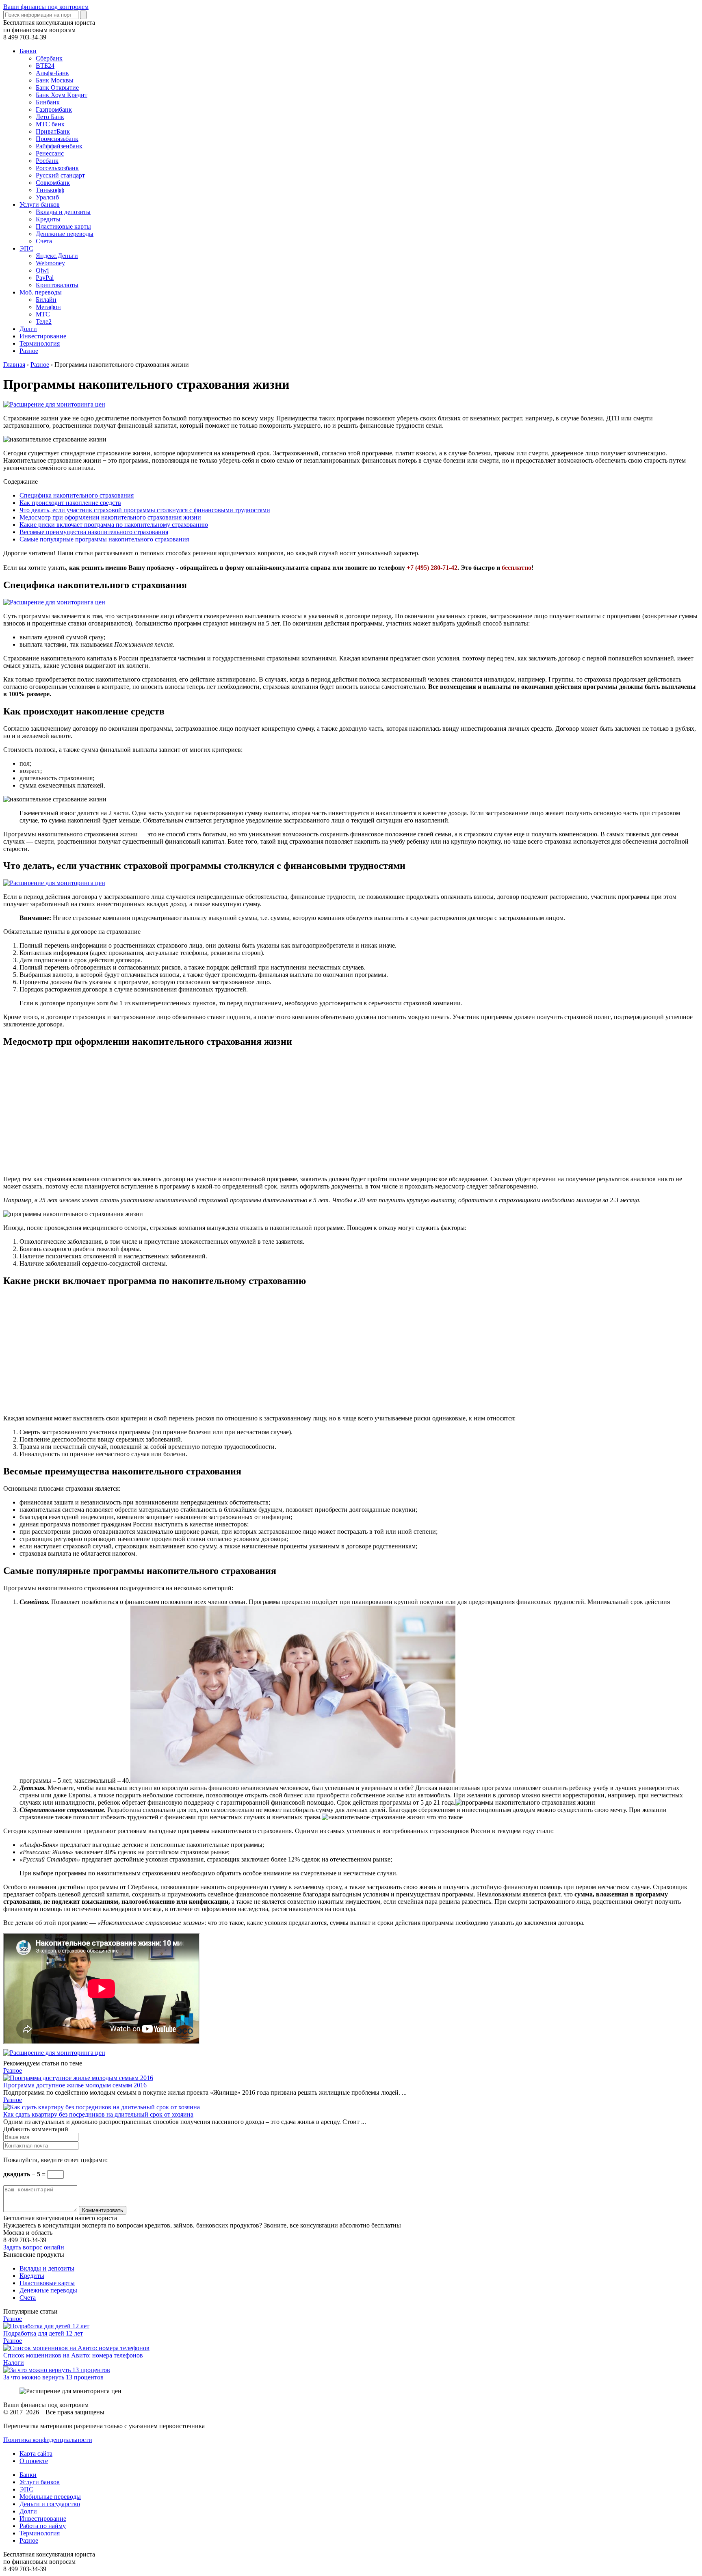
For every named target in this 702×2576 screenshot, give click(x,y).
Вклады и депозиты (63, 212)
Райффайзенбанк (59, 146)
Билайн (46, 300)
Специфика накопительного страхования (77, 495)
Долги (28, 329)
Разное (29, 351)
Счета (44, 241)
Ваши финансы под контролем (46, 7)
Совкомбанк (53, 183)
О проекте (34, 2461)
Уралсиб (47, 197)
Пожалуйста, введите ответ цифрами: (55, 2160)
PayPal (45, 278)
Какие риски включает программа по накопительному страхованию (114, 525)
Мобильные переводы (50, 2497)
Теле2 (44, 321)
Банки (28, 51)
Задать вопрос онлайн (34, 2247)
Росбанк (47, 161)
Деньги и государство (50, 2504)
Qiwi (42, 270)
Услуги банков (40, 205)
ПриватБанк (53, 131)
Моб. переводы (41, 292)
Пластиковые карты (63, 226)
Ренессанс (50, 153)
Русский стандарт (60, 175)
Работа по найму (43, 2526)
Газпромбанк (54, 109)
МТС (43, 314)
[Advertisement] (247, 1112)
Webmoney (50, 263)
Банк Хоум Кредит (62, 95)
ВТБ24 (45, 66)
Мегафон (48, 307)
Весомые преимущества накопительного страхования (94, 532)
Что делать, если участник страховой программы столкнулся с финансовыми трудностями (145, 510)
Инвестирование (43, 336)
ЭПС (26, 248)
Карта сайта (36, 2454)
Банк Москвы (55, 80)
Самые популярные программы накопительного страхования (104, 539)
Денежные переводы (65, 234)
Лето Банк (50, 117)
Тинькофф (50, 190)
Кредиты (48, 219)
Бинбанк (48, 102)
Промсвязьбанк (57, 139)
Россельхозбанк (57, 168)
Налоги (14, 2363)
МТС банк (50, 124)
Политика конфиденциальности (48, 2440)
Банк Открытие (57, 88)
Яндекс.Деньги (57, 256)
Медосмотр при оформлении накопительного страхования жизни (110, 517)
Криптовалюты (57, 285)
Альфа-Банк (52, 73)
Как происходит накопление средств (70, 503)
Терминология (40, 343)
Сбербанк (49, 58)
